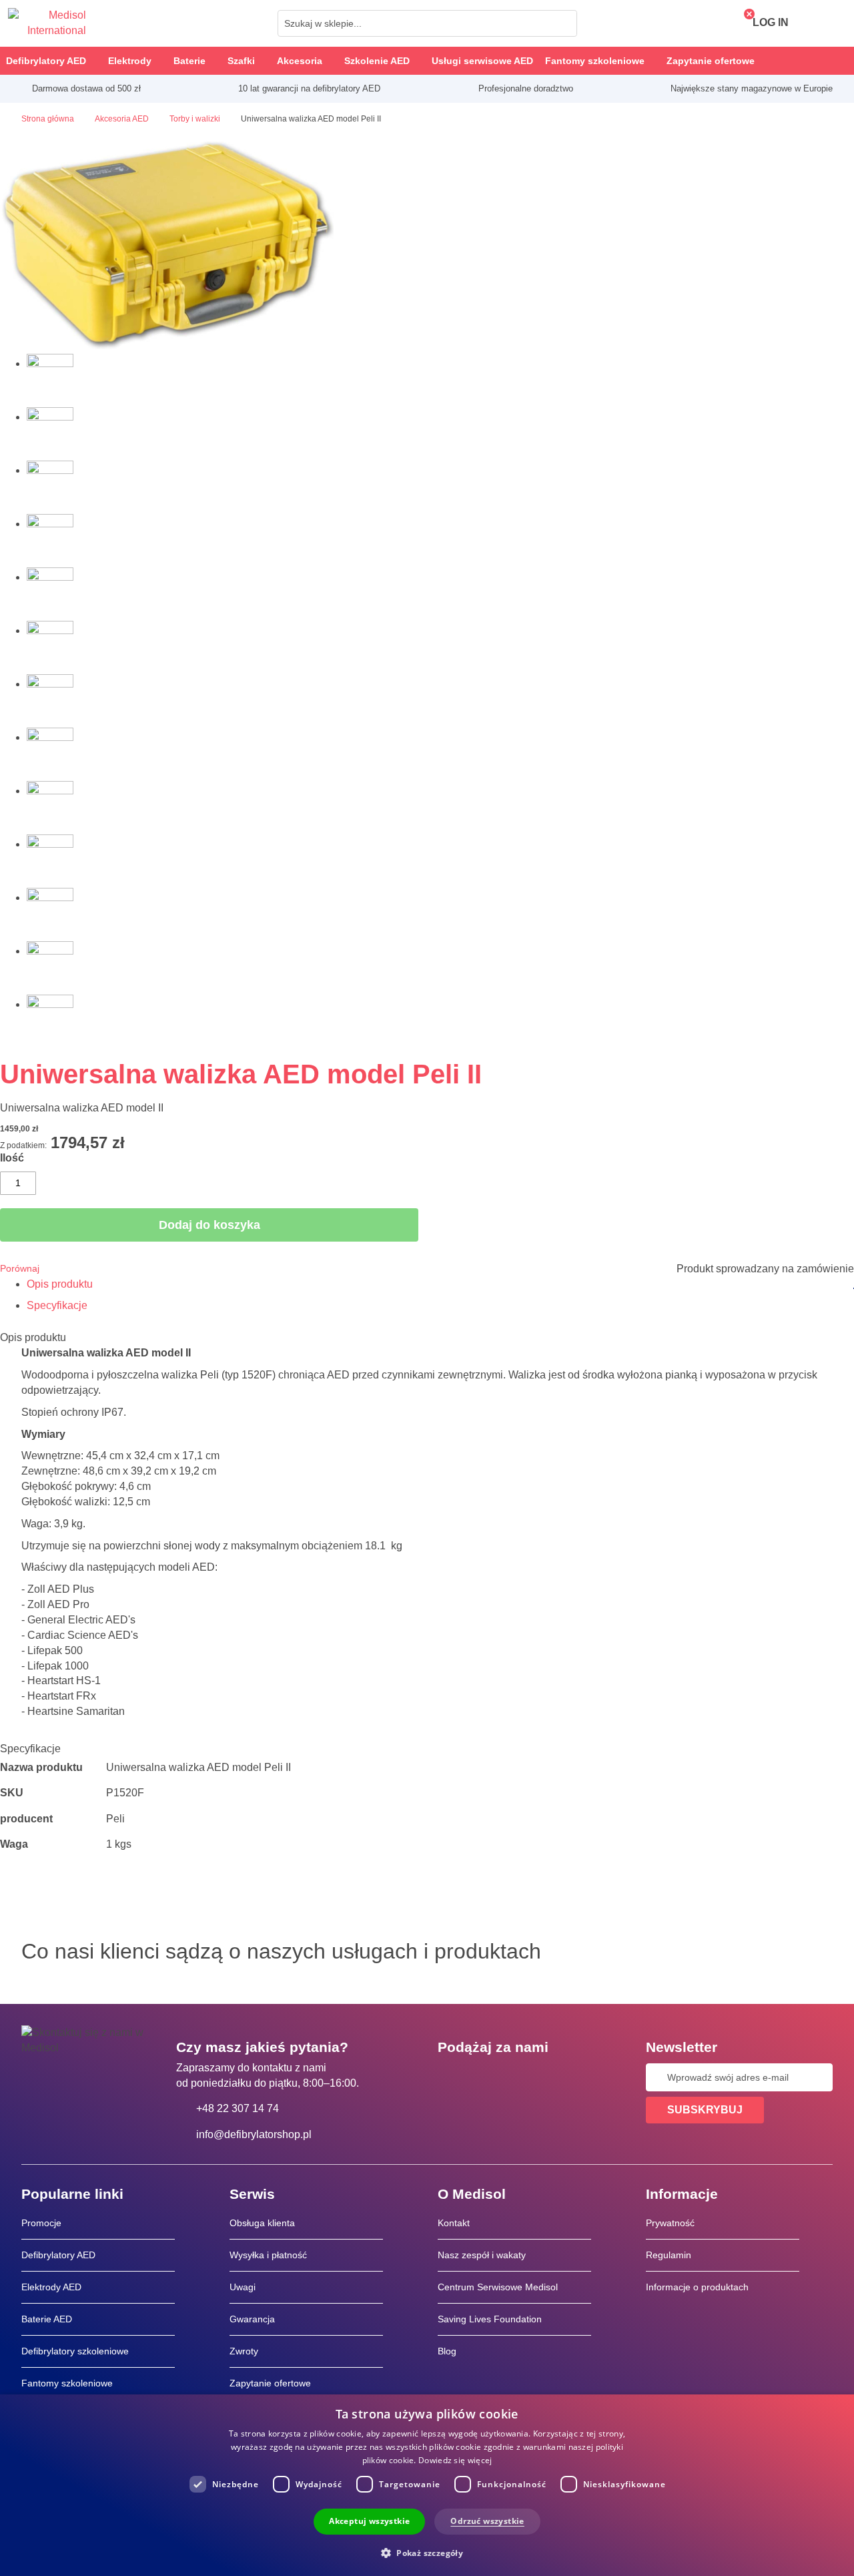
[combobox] (427, 23)
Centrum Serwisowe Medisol (498, 2287)
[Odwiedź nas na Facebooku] (452, 2077)
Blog (447, 2351)
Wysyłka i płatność (268, 2255)
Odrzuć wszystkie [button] (487, 2521)
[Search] (563, 23)
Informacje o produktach (697, 2287)
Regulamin (669, 2255)
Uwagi (243, 2287)
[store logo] (47, 23)
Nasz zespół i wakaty (482, 2255)
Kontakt (454, 2223)
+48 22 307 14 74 (238, 2108)
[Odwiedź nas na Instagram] (529, 2077)
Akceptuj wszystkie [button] (369, 2521)
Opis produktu (60, 1284)
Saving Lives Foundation (490, 2319)
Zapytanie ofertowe (270, 2383)
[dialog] (427, 2485)
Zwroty (244, 2351)
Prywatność (670, 2223)
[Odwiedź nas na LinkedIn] (490, 2077)
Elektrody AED (51, 2287)
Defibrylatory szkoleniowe (75, 2351)
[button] (427, 2552)
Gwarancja (252, 2319)
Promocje (41, 2223)
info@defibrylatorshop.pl (254, 2134)
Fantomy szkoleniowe (67, 2383)
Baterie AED (47, 2319)
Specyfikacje (57, 1305)
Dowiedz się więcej (455, 2460)
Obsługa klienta (262, 2223)
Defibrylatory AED (58, 2255)
